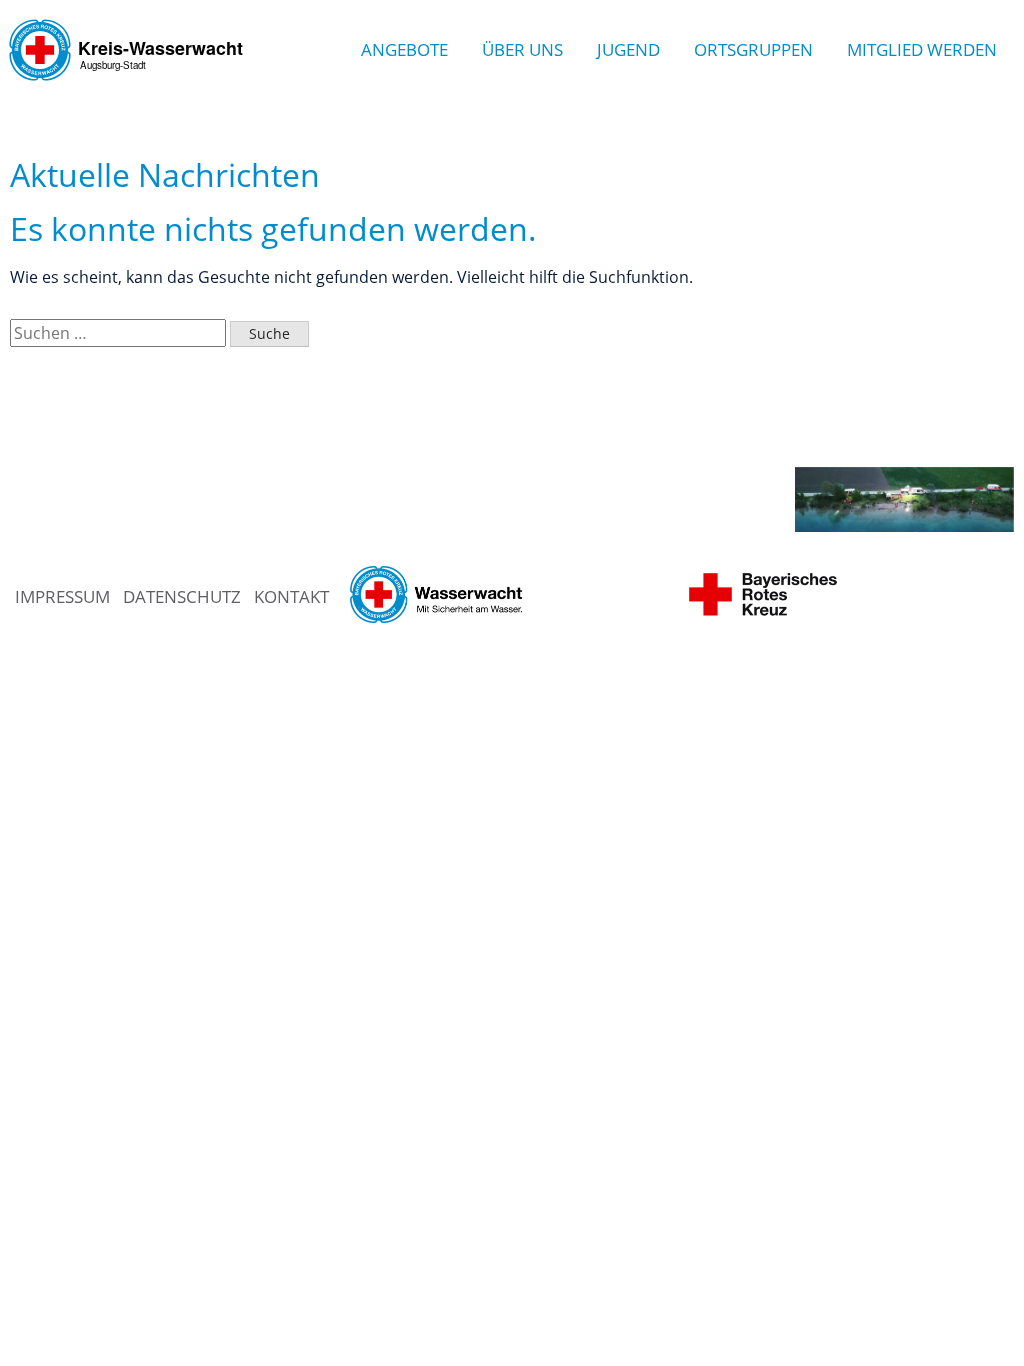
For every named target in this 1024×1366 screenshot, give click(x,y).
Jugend (628, 49)
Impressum (62, 596)
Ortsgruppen (753, 49)
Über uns (522, 49)
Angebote (404, 49)
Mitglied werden (922, 49)
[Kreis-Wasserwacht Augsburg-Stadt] (129, 94)
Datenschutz (182, 596)
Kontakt (291, 596)
